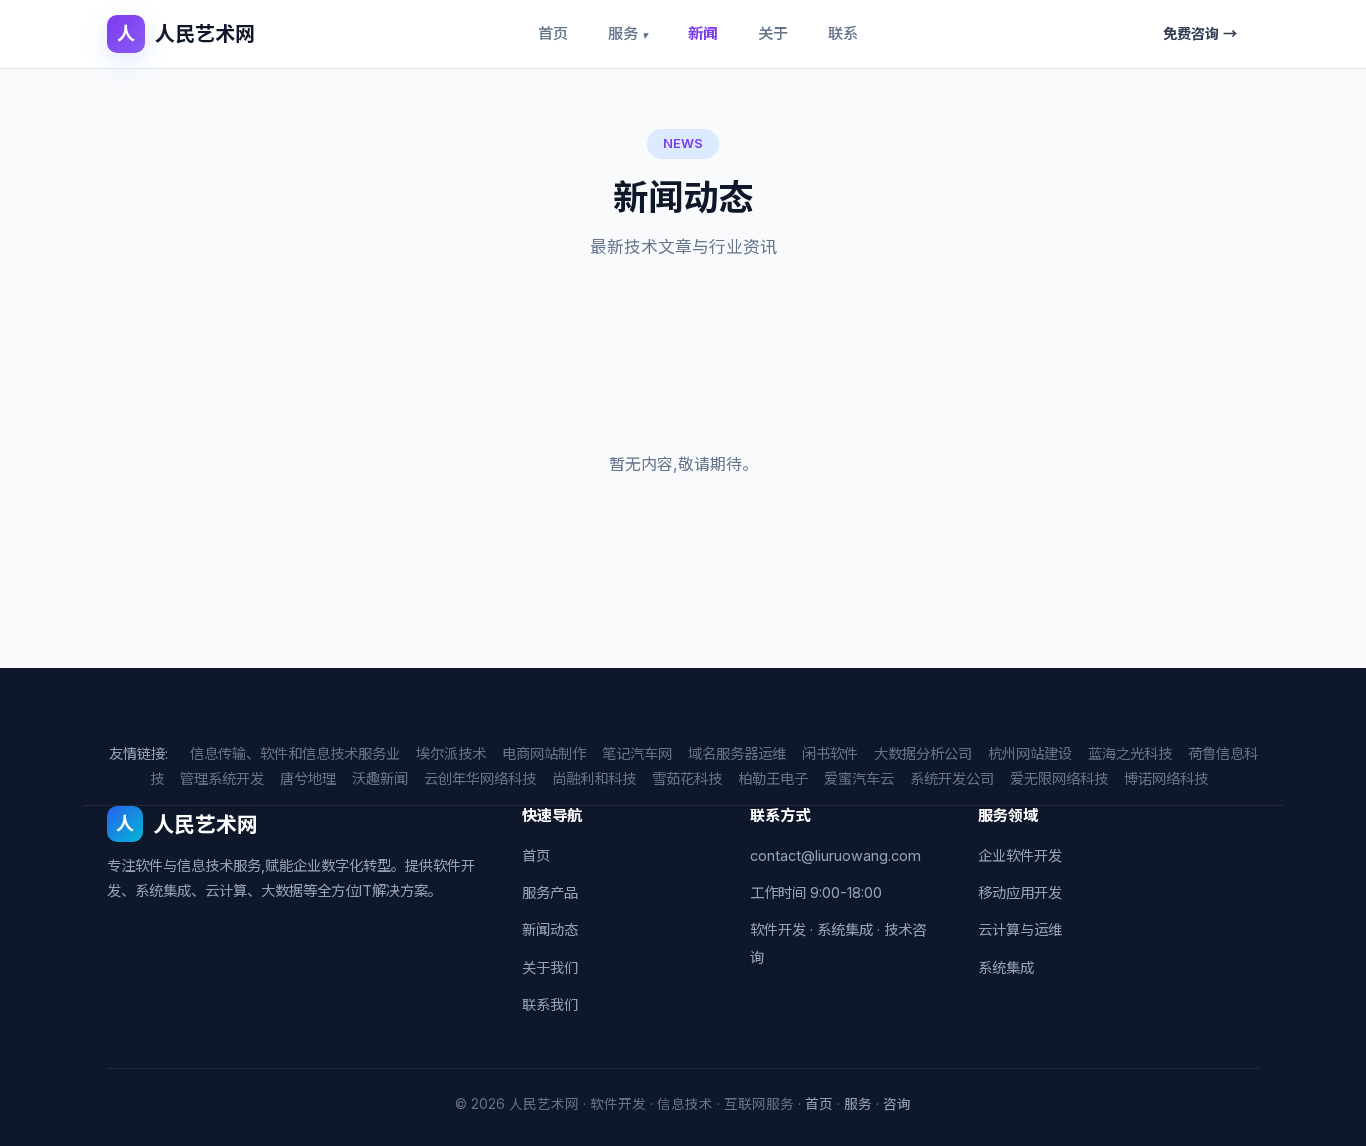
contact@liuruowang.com (835, 855)
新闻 (703, 33)
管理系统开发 (222, 778)
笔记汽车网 (637, 753)
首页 (553, 33)
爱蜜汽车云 (859, 778)
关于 (773, 33)
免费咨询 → (1200, 33)
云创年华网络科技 (480, 778)
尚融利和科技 (594, 778)
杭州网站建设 (1030, 753)
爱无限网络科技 (1059, 778)
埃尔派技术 (451, 753)
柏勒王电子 (773, 778)
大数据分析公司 (923, 753)
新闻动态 (550, 929)
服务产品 (550, 892)
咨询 (897, 1104)
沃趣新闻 (380, 778)
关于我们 (550, 967)
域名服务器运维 (737, 753)
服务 (628, 33)
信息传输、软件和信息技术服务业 (295, 753)
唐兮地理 (308, 778)
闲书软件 (830, 753)
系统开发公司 (952, 778)
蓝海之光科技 (1130, 753)
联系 (843, 33)
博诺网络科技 (1166, 778)
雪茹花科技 (687, 778)
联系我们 (550, 1004)
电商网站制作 (544, 753)
